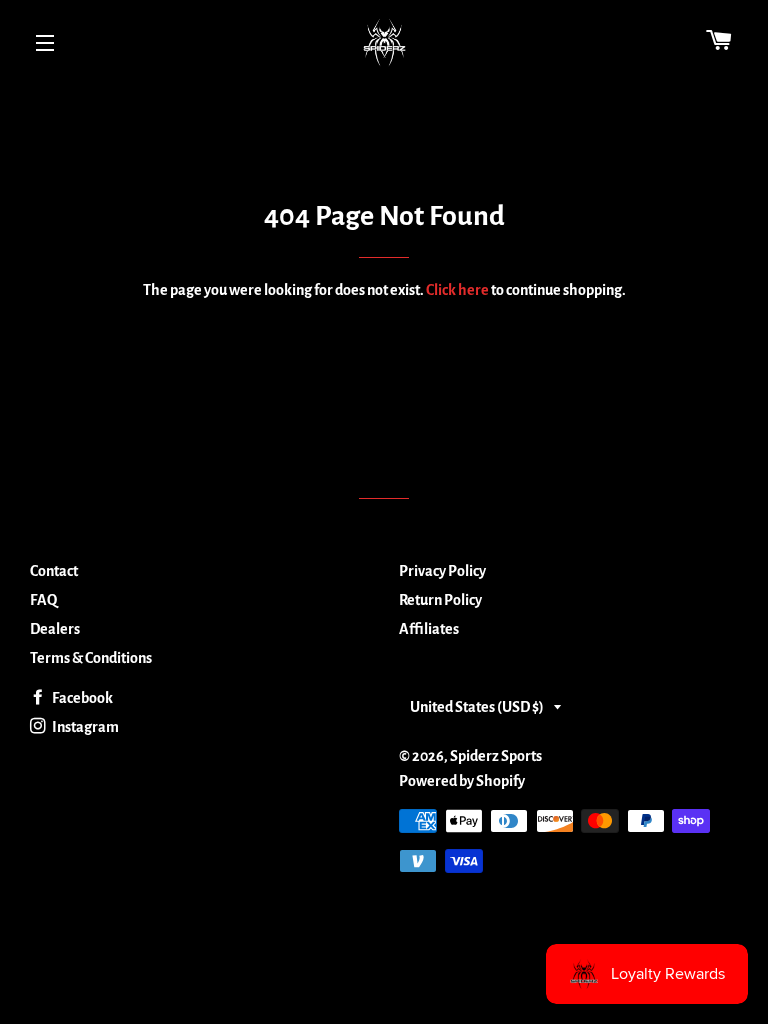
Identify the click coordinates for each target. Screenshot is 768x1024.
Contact (54, 571)
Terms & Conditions (91, 658)
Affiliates (429, 629)
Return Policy (440, 600)
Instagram (84, 727)
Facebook (81, 698)
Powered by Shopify (462, 781)
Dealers (55, 629)
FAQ (43, 600)
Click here (457, 290)
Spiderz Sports (496, 756)
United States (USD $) (477, 707)
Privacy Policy (442, 571)
